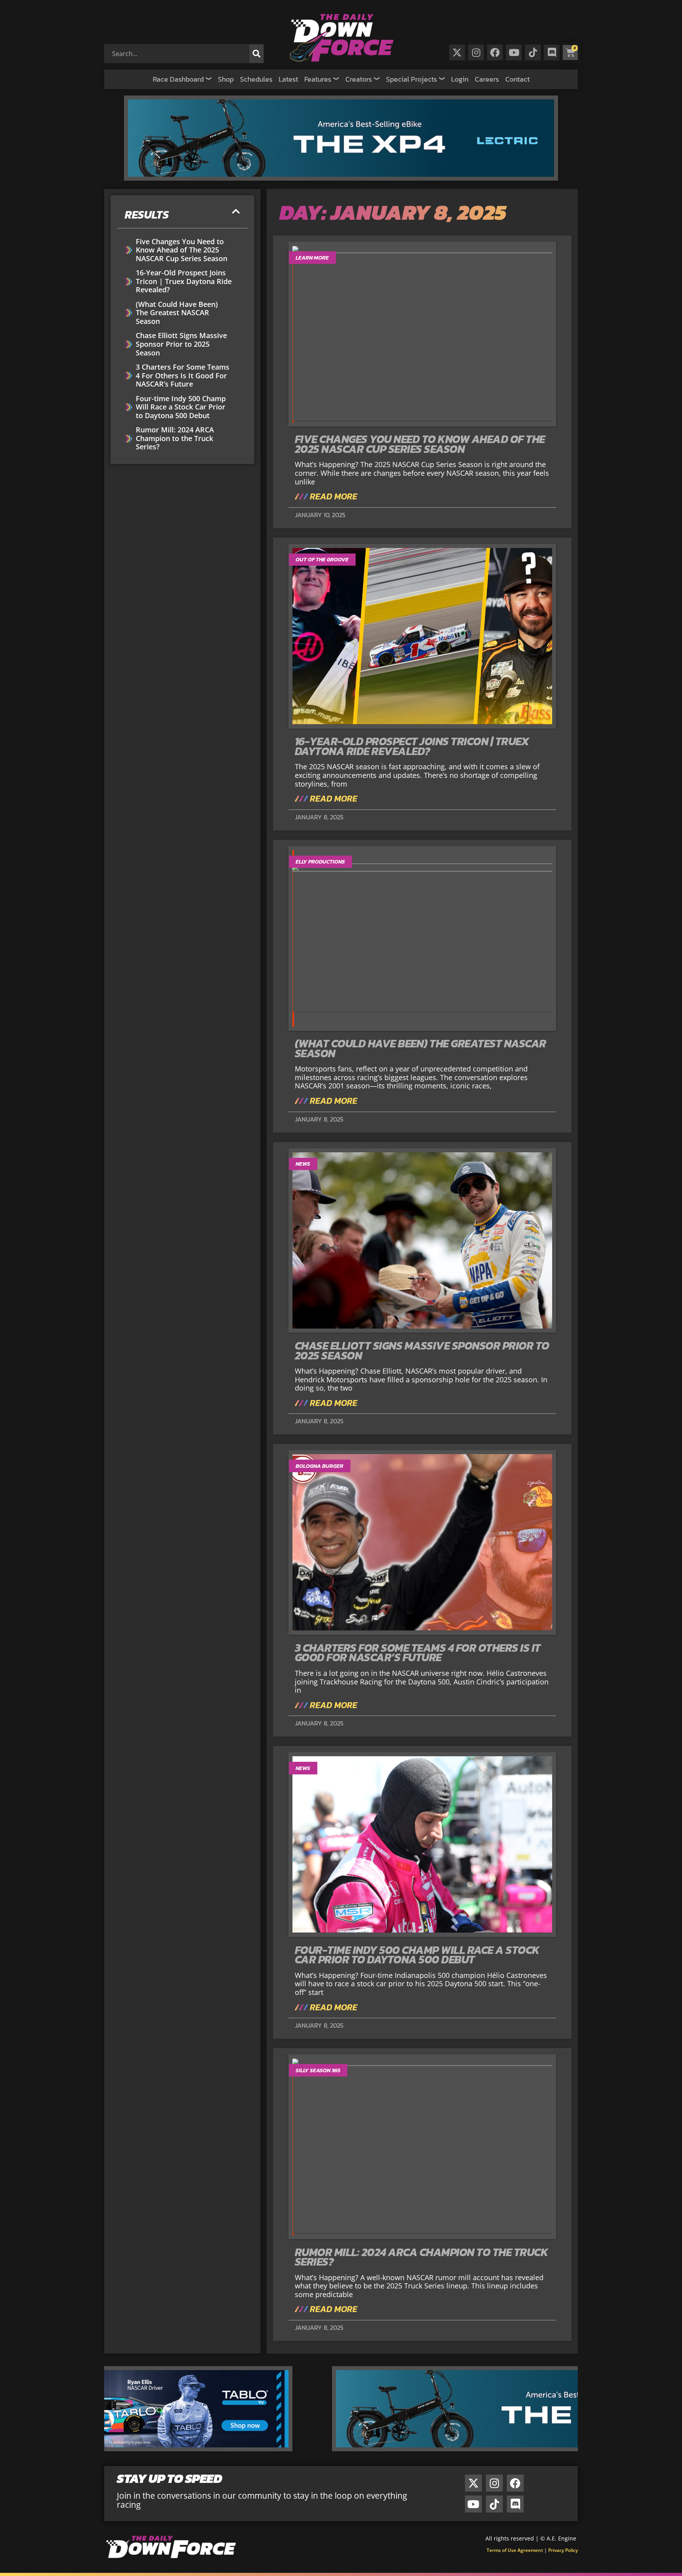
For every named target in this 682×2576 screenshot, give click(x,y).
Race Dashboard (178, 79)
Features (318, 79)
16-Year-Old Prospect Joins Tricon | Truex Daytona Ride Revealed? (184, 281)
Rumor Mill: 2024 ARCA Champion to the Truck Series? (175, 438)
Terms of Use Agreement (515, 2550)
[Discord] (552, 52)
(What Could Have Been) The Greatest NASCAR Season (177, 313)
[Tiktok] (533, 52)
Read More (333, 497)
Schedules (256, 79)
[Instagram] (476, 52)
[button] (236, 212)
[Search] (257, 54)
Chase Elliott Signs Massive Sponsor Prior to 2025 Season (181, 344)
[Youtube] (514, 52)
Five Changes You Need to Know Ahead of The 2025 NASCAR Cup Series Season (182, 250)
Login (460, 79)
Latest (288, 79)
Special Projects (411, 79)
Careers (487, 79)
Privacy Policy (563, 2550)
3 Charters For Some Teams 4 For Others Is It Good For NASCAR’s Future (183, 376)
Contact (517, 79)
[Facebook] (495, 52)
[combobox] (178, 54)
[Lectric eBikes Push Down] (341, 178)
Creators (359, 79)
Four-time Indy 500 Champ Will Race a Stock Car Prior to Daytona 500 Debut (181, 407)
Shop (226, 79)
